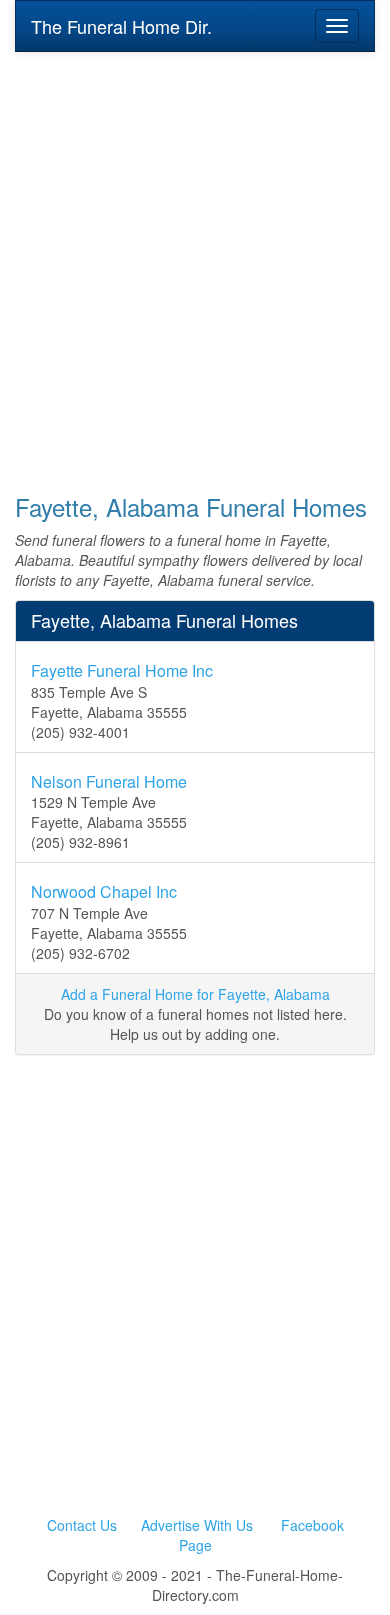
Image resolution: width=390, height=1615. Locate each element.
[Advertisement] (195, 259)
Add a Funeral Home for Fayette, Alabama (195, 994)
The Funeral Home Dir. (121, 26)
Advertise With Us (197, 1525)
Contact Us (82, 1525)
